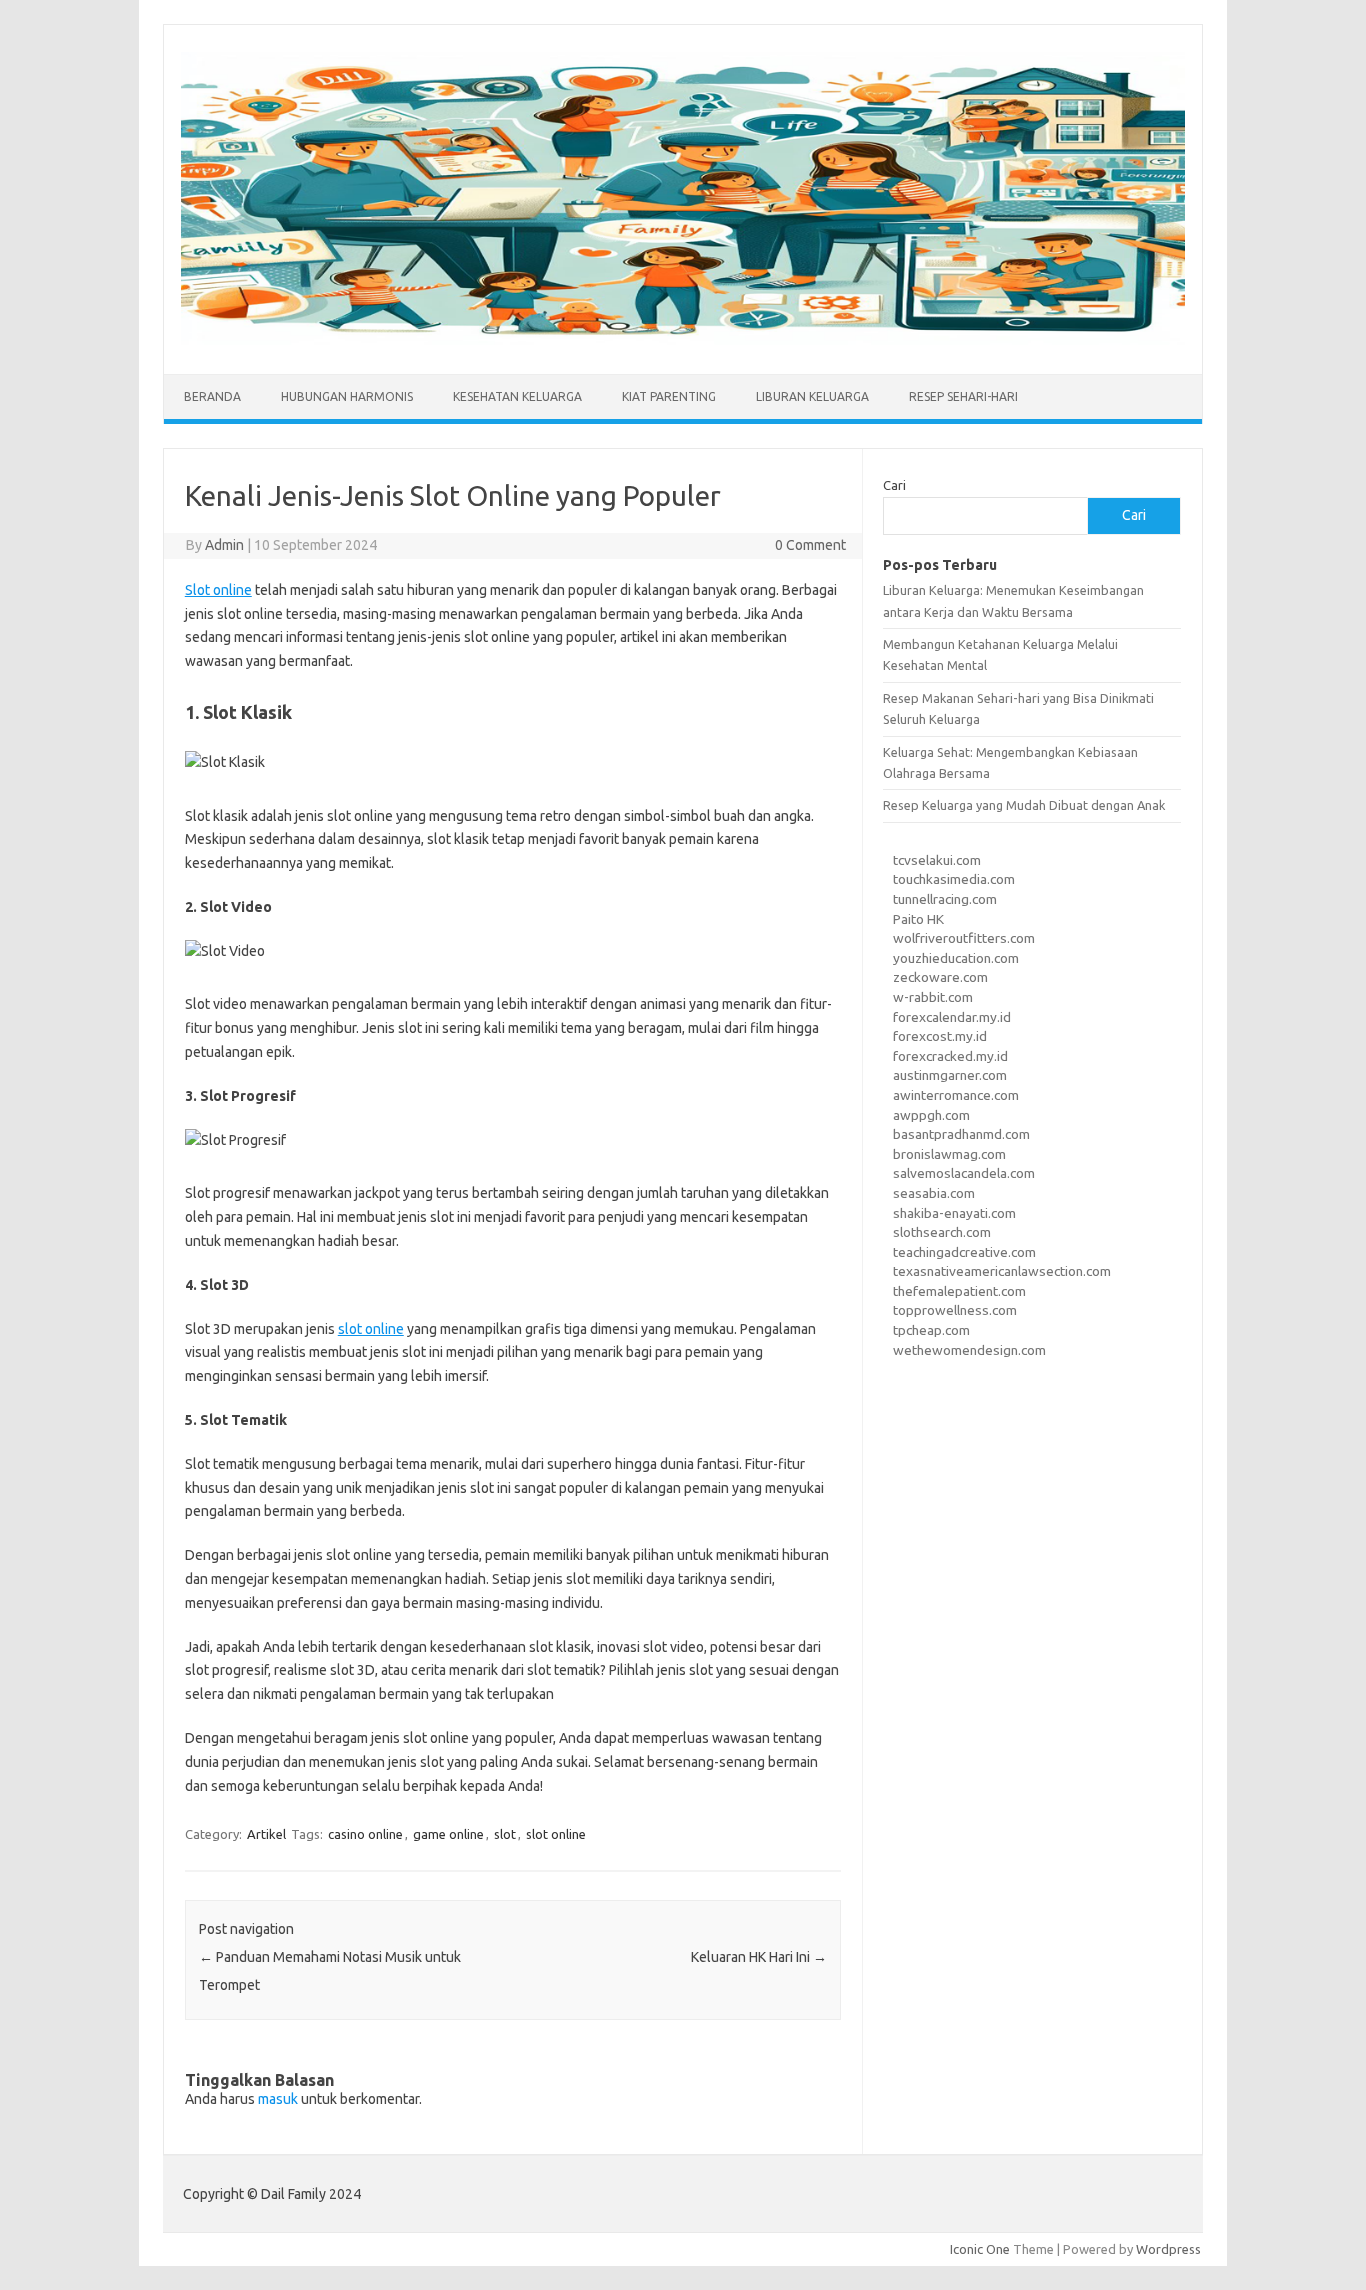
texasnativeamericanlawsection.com (1002, 1271)
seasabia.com (934, 1193)
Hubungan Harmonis (347, 396)
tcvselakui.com (937, 860)
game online (448, 1834)
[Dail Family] (683, 340)
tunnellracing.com (945, 899)
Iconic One (980, 2249)
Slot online (218, 590)
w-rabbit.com (933, 997)
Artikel (266, 1834)
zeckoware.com (940, 977)
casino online (365, 1834)
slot (505, 1834)
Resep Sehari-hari (963, 396)
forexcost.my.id (940, 1036)
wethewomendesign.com (969, 1350)
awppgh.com (931, 1115)
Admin (224, 545)
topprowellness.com (955, 1310)
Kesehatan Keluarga (517, 396)
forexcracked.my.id (950, 1056)
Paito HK (918, 919)
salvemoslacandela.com (964, 1173)
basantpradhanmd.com (961, 1134)
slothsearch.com (942, 1232)
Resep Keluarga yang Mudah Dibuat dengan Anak (1024, 805)
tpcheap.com (931, 1330)
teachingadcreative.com (964, 1252)
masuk (278, 2099)
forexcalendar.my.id (952, 1017)
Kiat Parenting (669, 396)
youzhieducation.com (956, 958)
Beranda (212, 396)
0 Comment (810, 545)
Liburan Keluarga (812, 396)
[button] (513, 768)
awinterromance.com (956, 1095)
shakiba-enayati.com (954, 1213)
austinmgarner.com (950, 1075)
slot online (371, 1329)
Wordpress (1168, 2249)
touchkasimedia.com (954, 879)
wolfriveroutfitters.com (964, 938)
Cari (894, 485)
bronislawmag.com (949, 1154)
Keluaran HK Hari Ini (759, 1957)
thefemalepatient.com (959, 1291)
